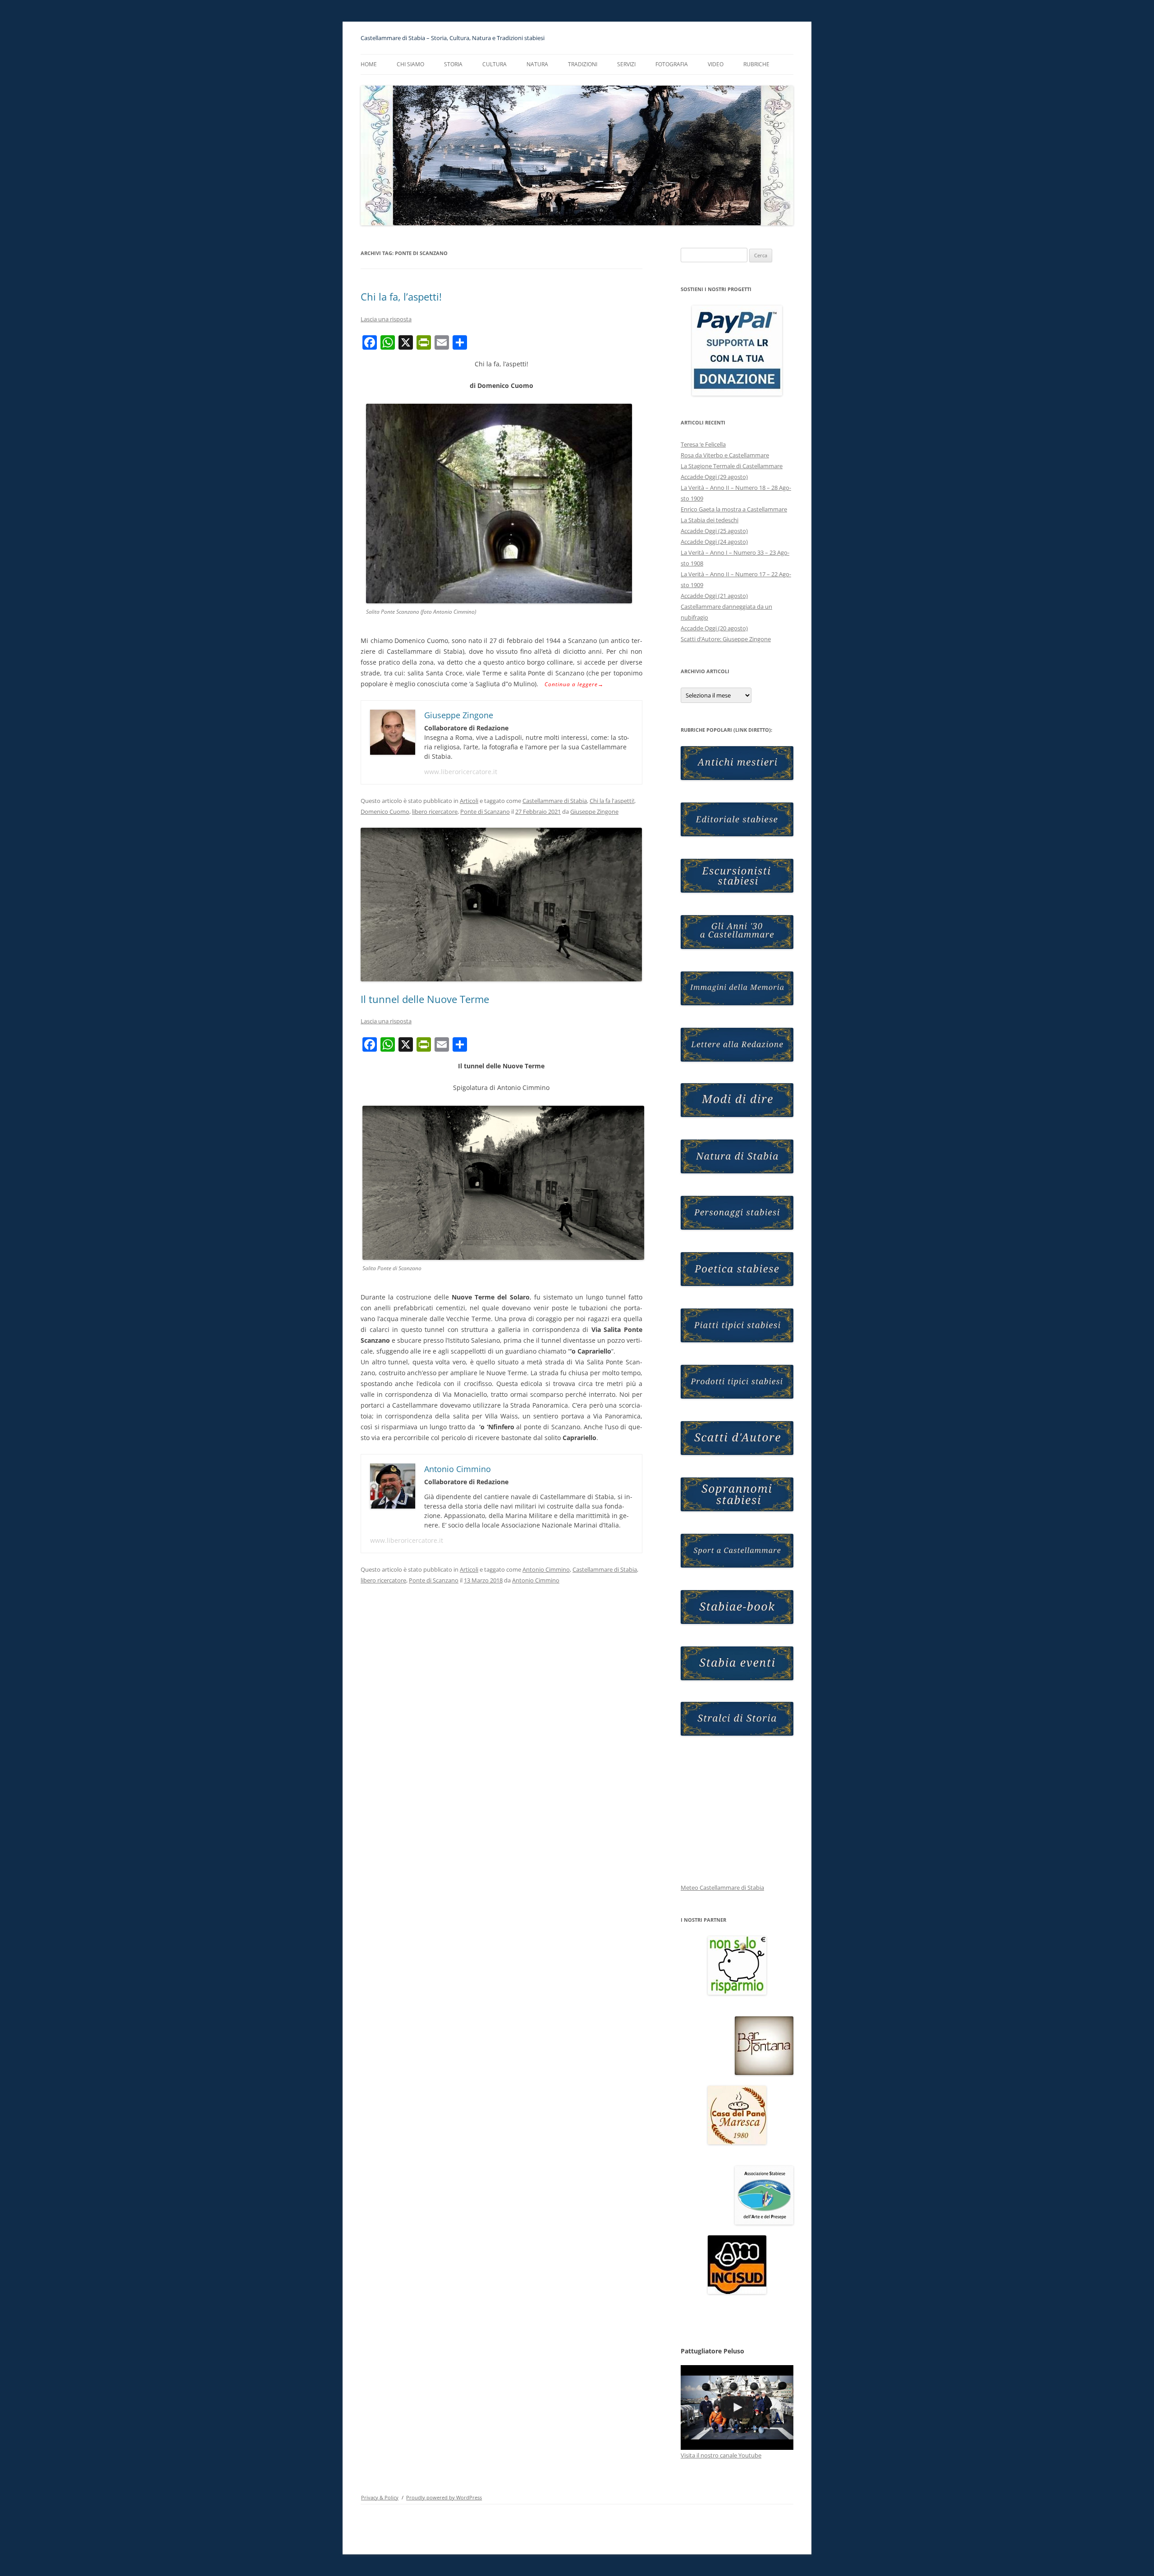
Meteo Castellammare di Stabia (722, 1888)
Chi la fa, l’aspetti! (401, 296)
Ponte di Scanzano (485, 812)
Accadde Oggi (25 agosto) (714, 531)
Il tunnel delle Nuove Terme (425, 999)
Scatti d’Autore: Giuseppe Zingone (726, 639)
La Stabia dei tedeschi (710, 520)
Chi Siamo (410, 64)
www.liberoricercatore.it (461, 772)
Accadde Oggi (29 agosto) (714, 477)
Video (716, 64)
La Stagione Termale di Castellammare (732, 466)
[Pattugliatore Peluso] (737, 2407)
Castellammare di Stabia (555, 801)
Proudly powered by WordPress (444, 2497)
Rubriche (756, 64)
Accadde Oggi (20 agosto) (714, 628)
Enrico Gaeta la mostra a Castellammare (734, 509)
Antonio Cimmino (546, 1569)
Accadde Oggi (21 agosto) (714, 596)
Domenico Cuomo (385, 812)
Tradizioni (583, 64)
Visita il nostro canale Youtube (721, 2455)
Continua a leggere (574, 684)
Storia (453, 64)
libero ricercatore (435, 812)
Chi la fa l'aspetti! (612, 801)
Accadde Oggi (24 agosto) (714, 542)
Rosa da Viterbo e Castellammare (725, 455)
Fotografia (672, 64)
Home (369, 64)
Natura (537, 64)
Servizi (626, 64)
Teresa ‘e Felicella (703, 444)
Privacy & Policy (380, 2497)
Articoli (469, 801)
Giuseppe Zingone (594, 812)
